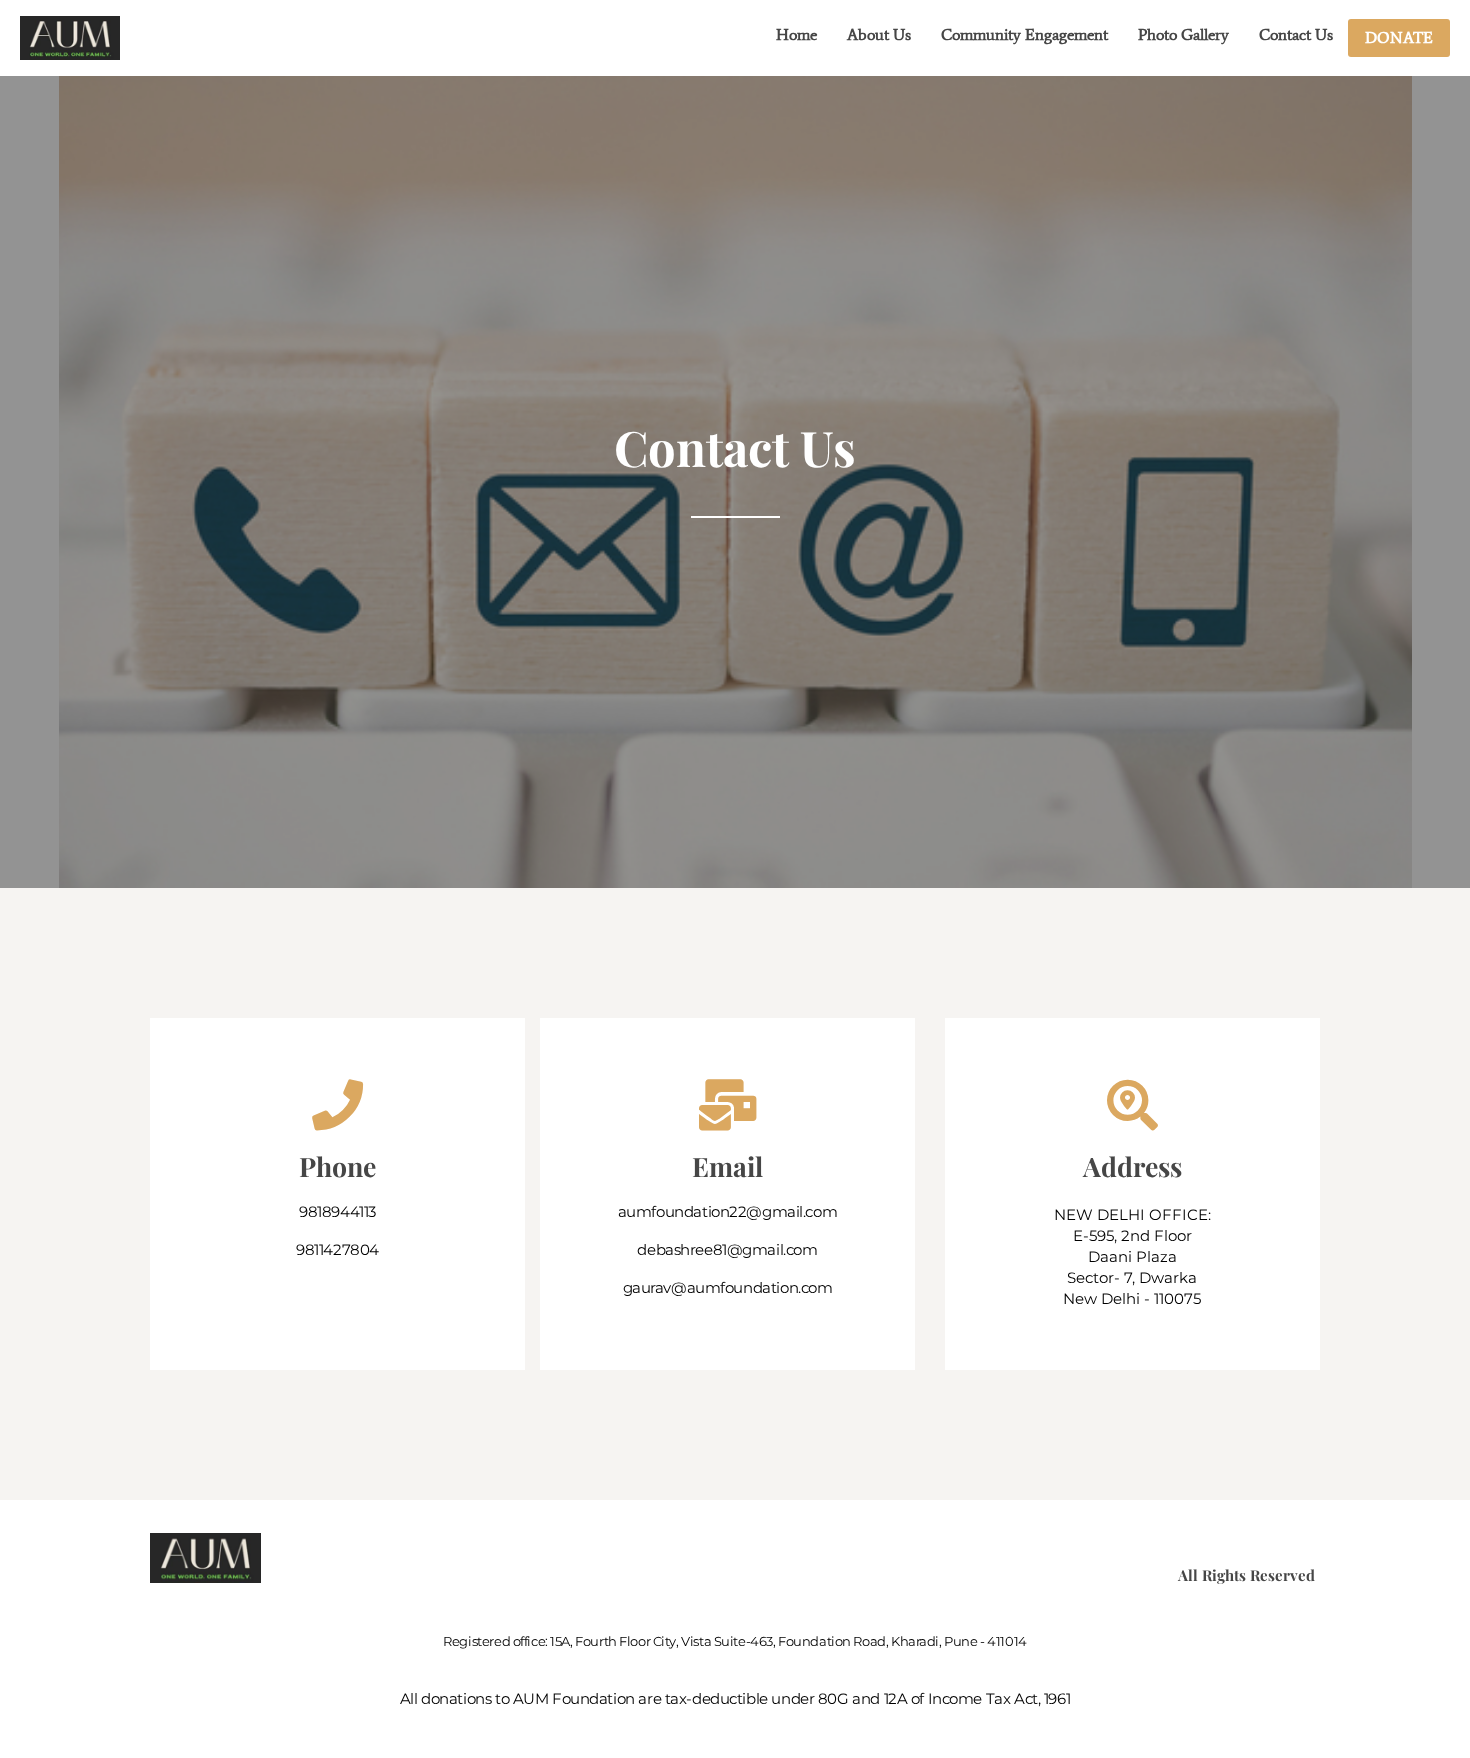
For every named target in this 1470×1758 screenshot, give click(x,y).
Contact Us (1296, 34)
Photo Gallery (1183, 34)
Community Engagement (1024, 34)
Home (796, 34)
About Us (879, 34)
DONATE (1399, 37)
